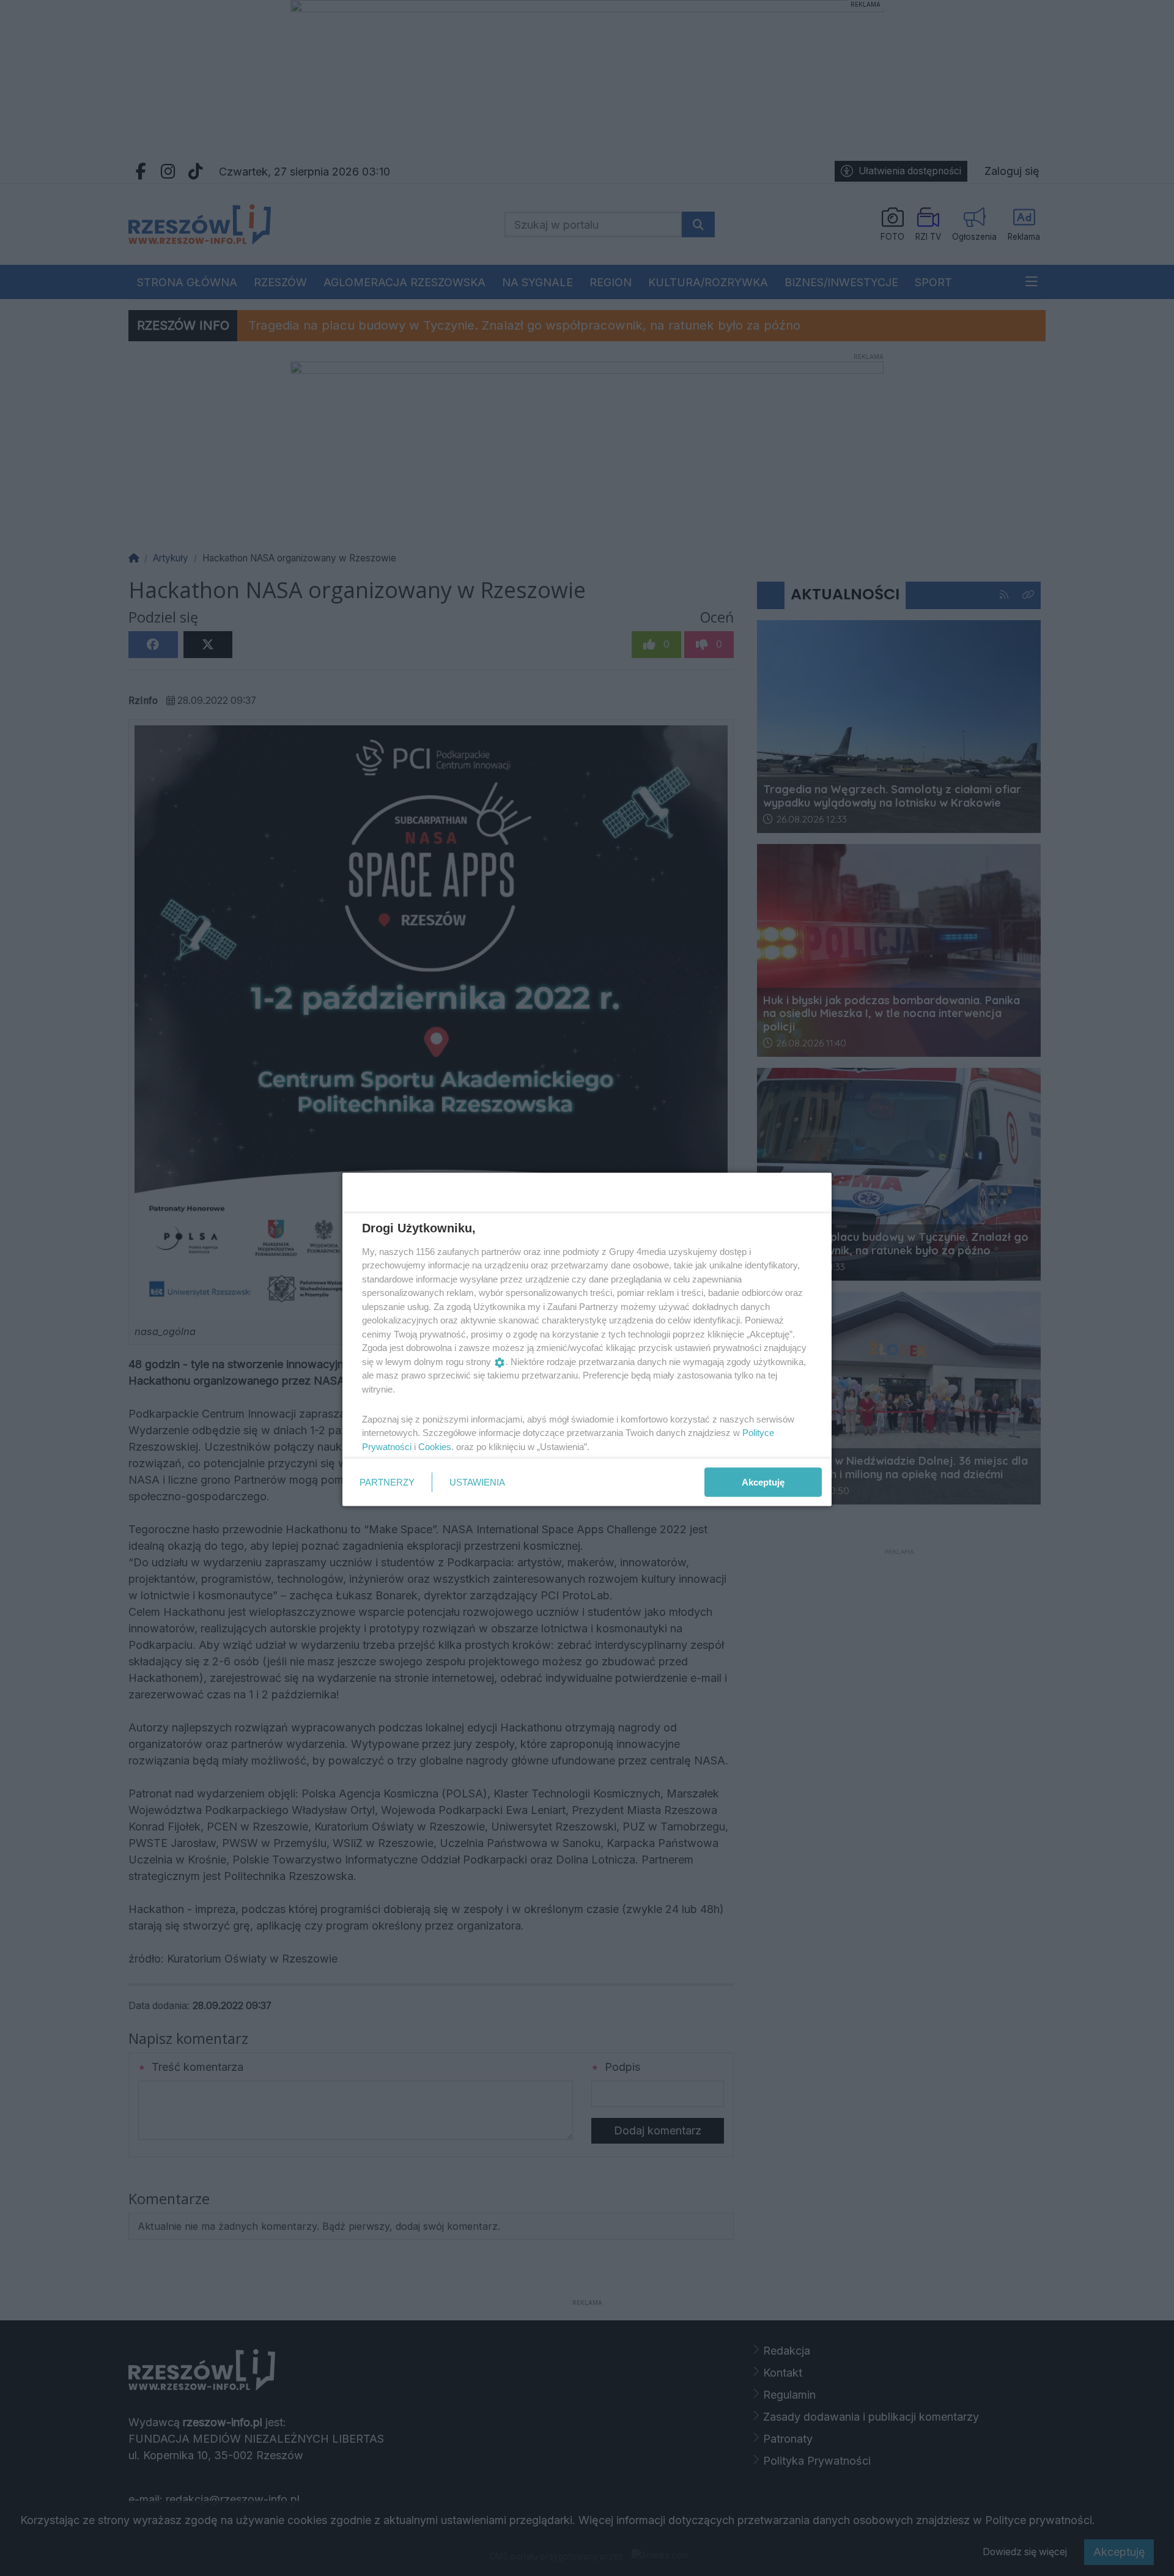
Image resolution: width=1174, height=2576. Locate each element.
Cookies (435, 1446)
